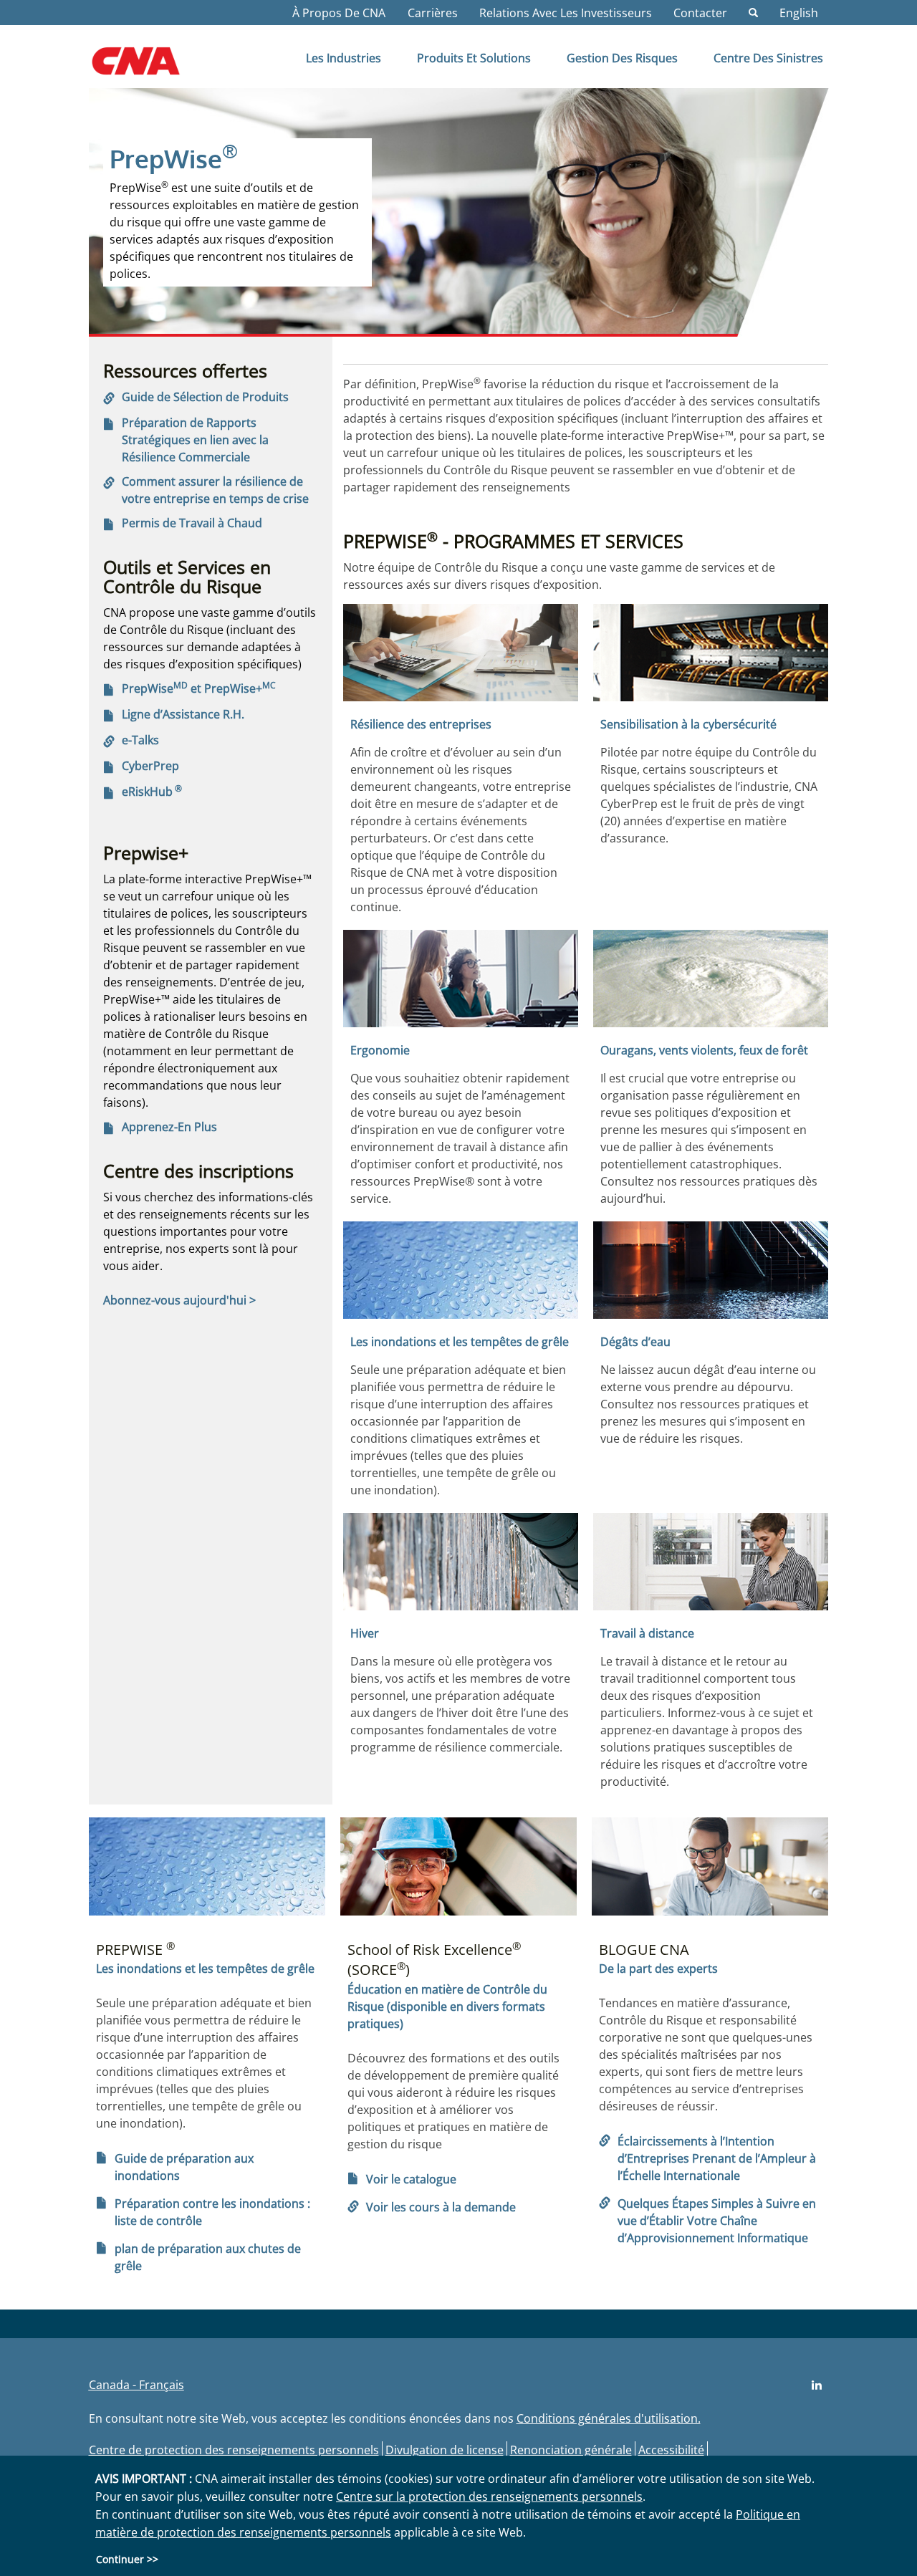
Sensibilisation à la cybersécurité (688, 724)
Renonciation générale (571, 2450)
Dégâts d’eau (635, 1342)
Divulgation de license (445, 2450)
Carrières (433, 13)
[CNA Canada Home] (148, 66)
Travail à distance (647, 1633)
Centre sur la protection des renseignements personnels (489, 2496)
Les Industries (344, 58)
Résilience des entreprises (421, 724)
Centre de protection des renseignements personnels (234, 2450)
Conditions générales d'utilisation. (609, 2418)
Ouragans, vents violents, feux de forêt (704, 1050)
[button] (753, 13)
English (799, 13)
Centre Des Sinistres (768, 58)
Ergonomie (380, 1050)
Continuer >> (127, 2559)
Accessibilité (671, 2450)
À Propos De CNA (339, 13)
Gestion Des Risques (622, 58)
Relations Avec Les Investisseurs (566, 13)
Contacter (700, 13)
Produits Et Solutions (474, 58)
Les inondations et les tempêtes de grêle (460, 1342)
